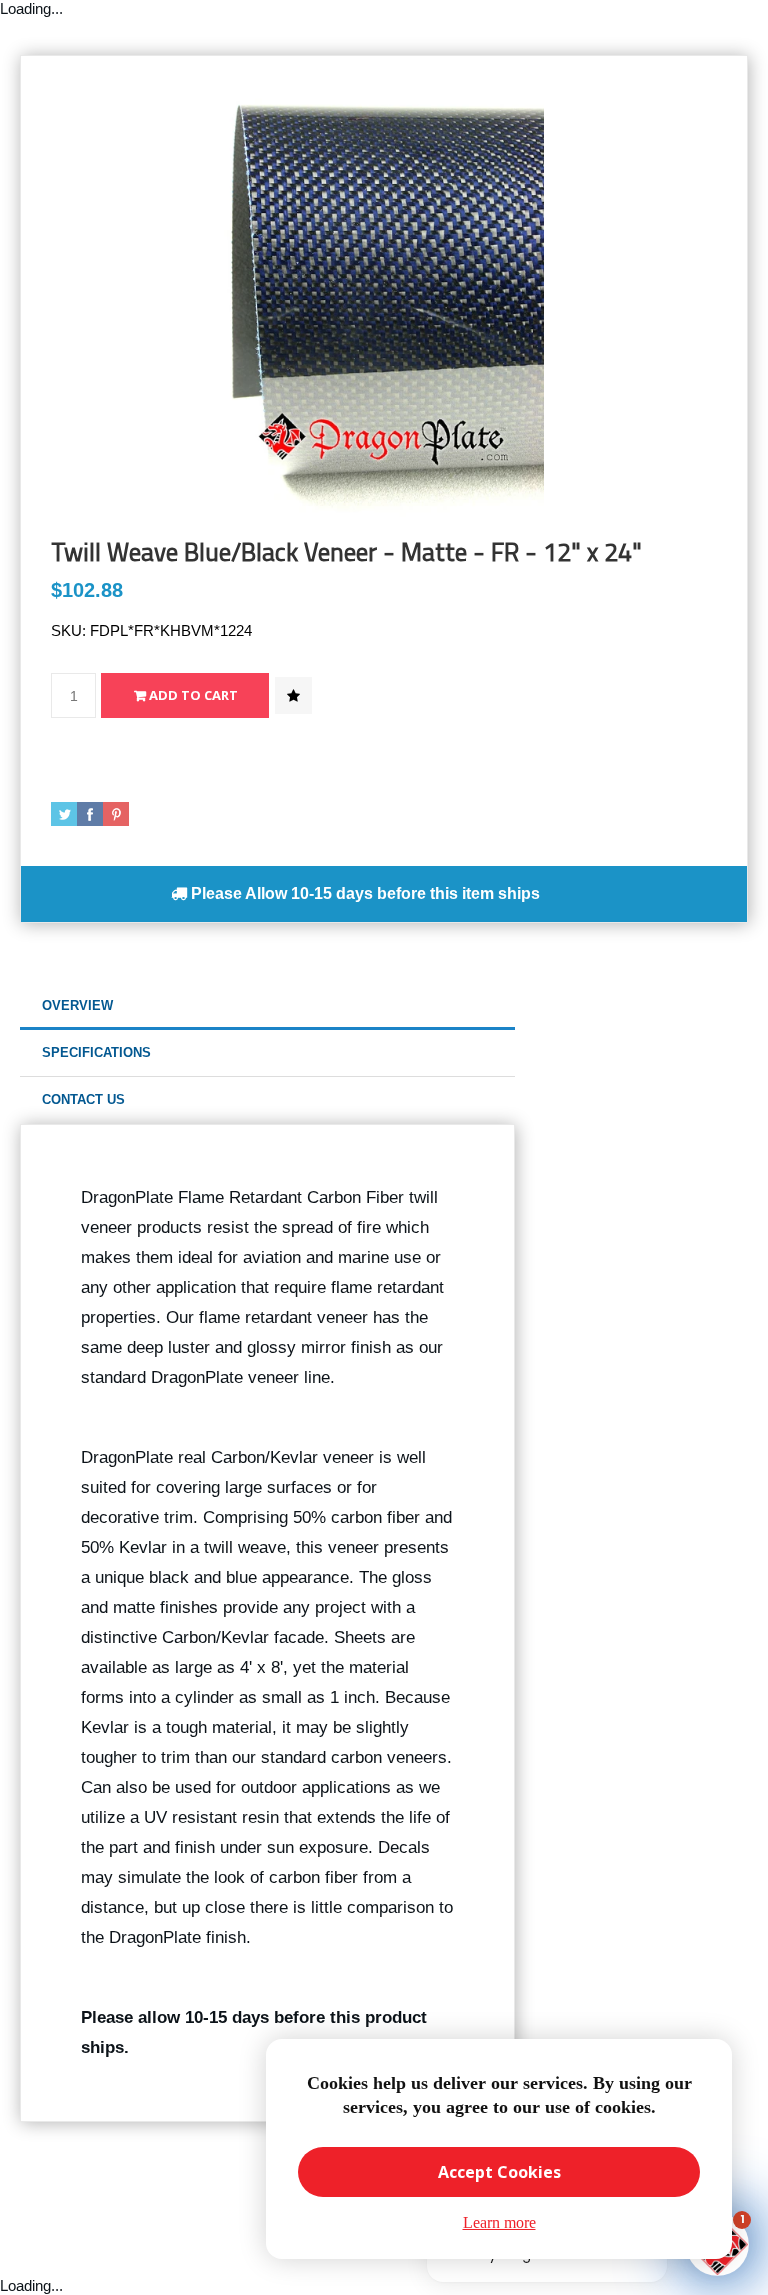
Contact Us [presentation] (83, 1099)
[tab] (267, 1006)
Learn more (499, 2222)
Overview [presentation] (77, 1005)
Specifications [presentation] (96, 1052)
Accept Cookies (499, 2172)
